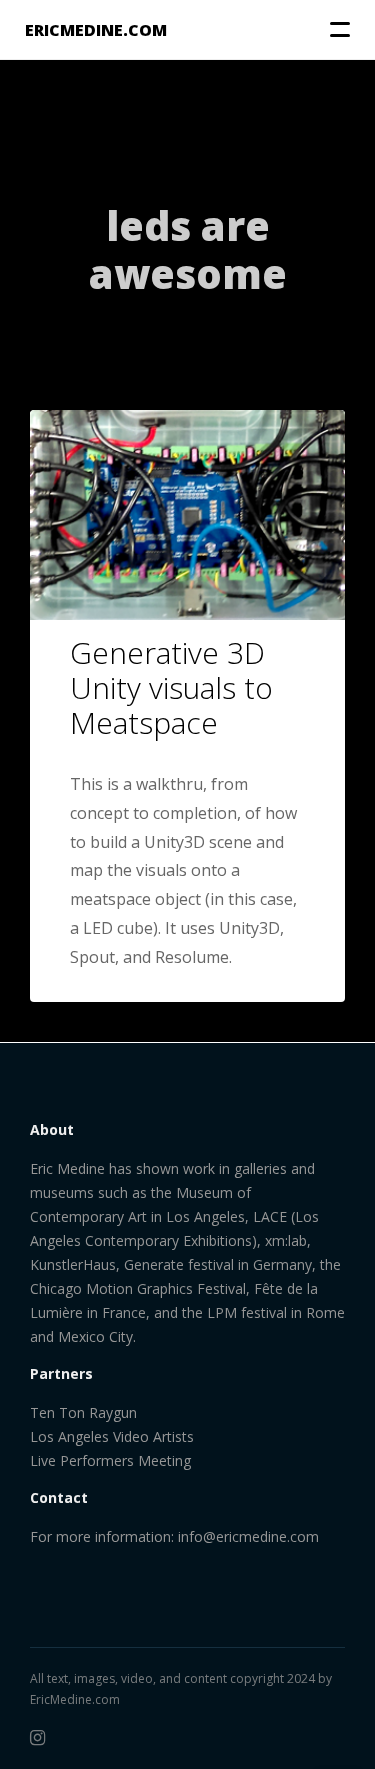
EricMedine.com (75, 1699)
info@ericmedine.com (248, 1536)
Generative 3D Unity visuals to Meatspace (171, 687)
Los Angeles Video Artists (112, 1436)
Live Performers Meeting (110, 1460)
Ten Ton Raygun (83, 1412)
